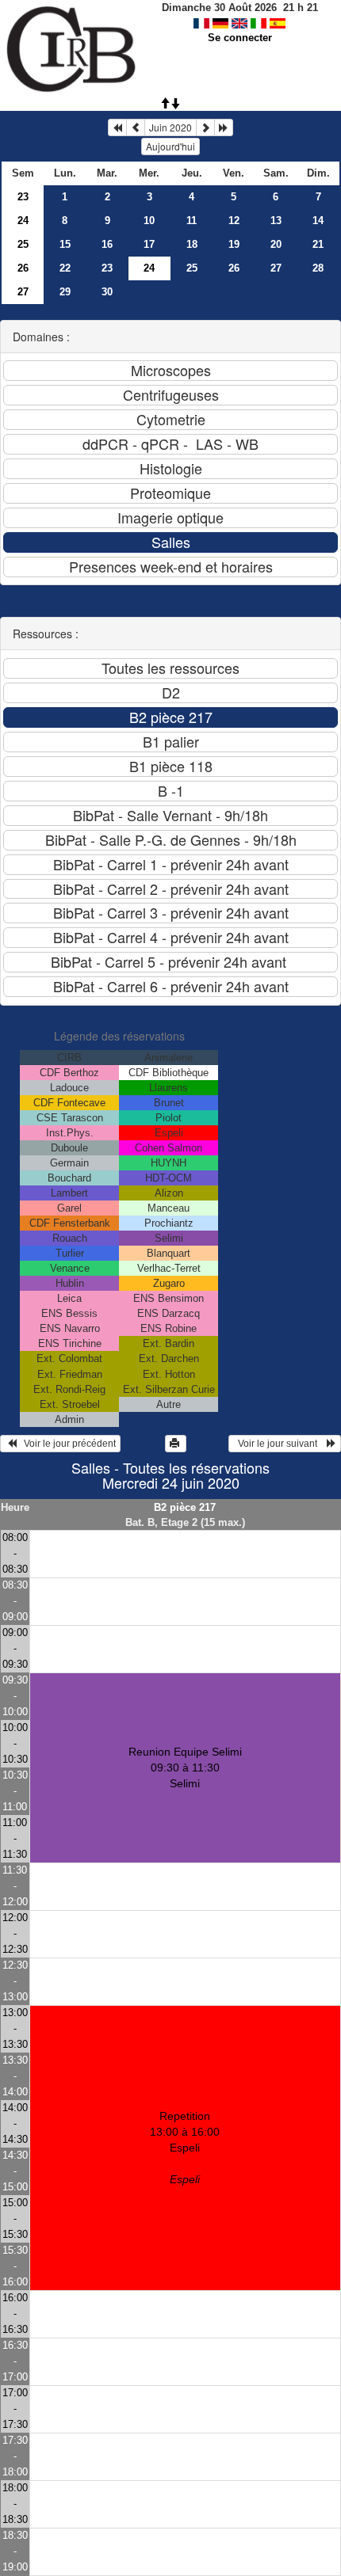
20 (276, 244)
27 (276, 268)
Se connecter (240, 38)
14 (318, 221)
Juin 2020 (170, 127)
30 (107, 292)
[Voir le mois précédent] (136, 127)
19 (234, 244)
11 (192, 221)
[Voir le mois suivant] (205, 127)
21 (318, 244)
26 (23, 268)
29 (65, 292)
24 (23, 221)
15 (65, 244)
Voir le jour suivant (280, 1444)
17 (149, 244)
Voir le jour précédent (66, 1444)
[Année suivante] (224, 127)
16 (107, 244)
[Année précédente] (117, 127)
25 (23, 244)
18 (192, 244)
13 (276, 221)
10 (149, 221)
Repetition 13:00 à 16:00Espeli (185, 2148)
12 (234, 221)
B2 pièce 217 (185, 1507)
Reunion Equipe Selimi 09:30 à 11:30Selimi (185, 1767)
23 (23, 197)
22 (65, 268)
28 (318, 268)
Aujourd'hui (170, 146)
